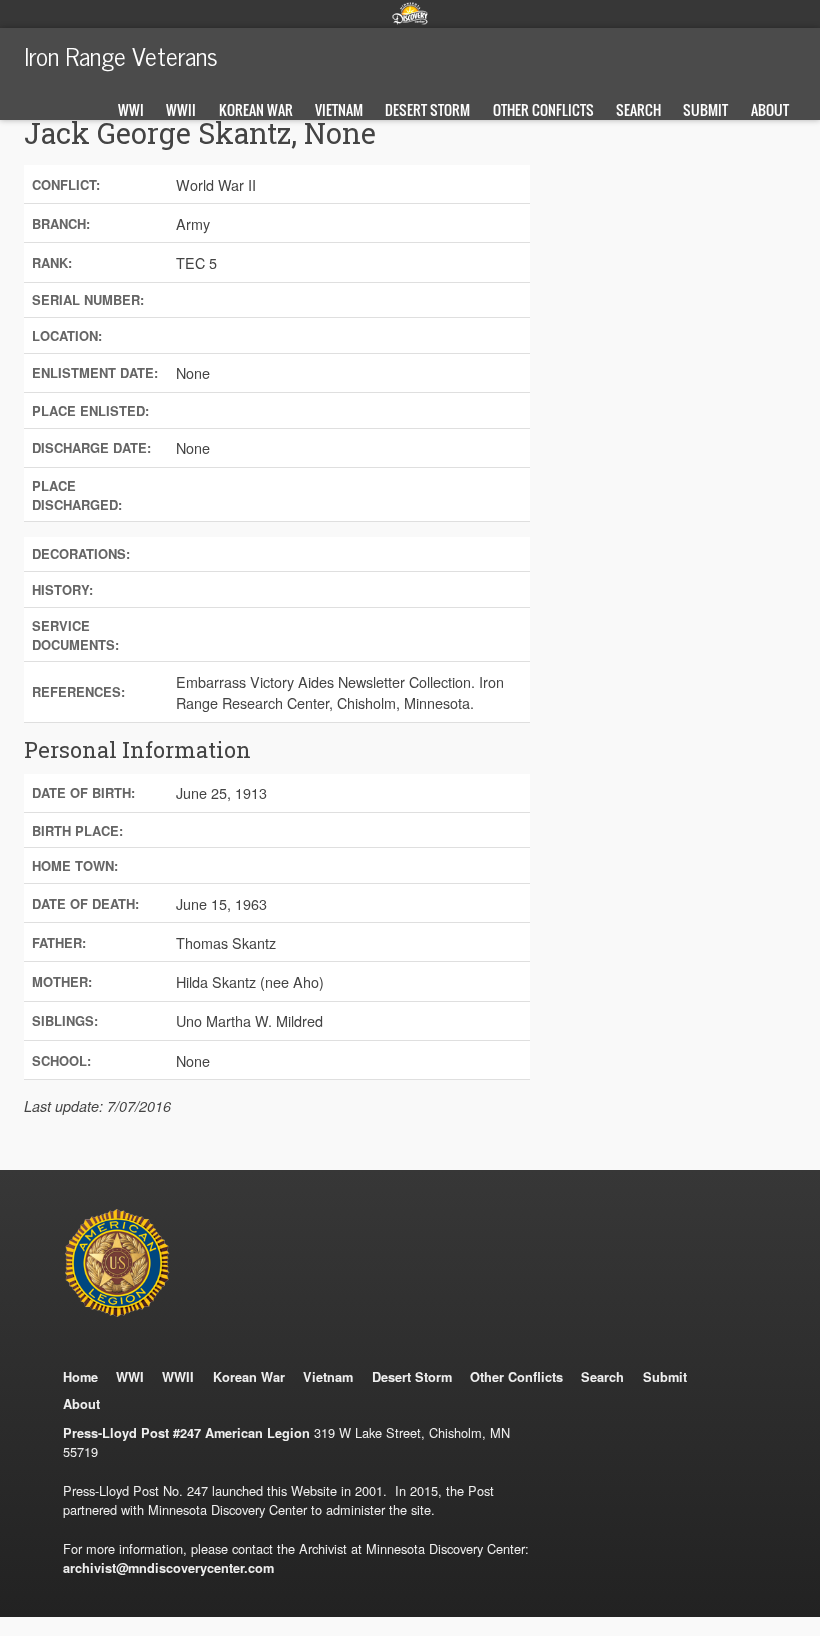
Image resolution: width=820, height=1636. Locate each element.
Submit (705, 109)
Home (80, 1377)
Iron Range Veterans (121, 55)
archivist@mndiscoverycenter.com (168, 1568)
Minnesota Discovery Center (410, 13)
